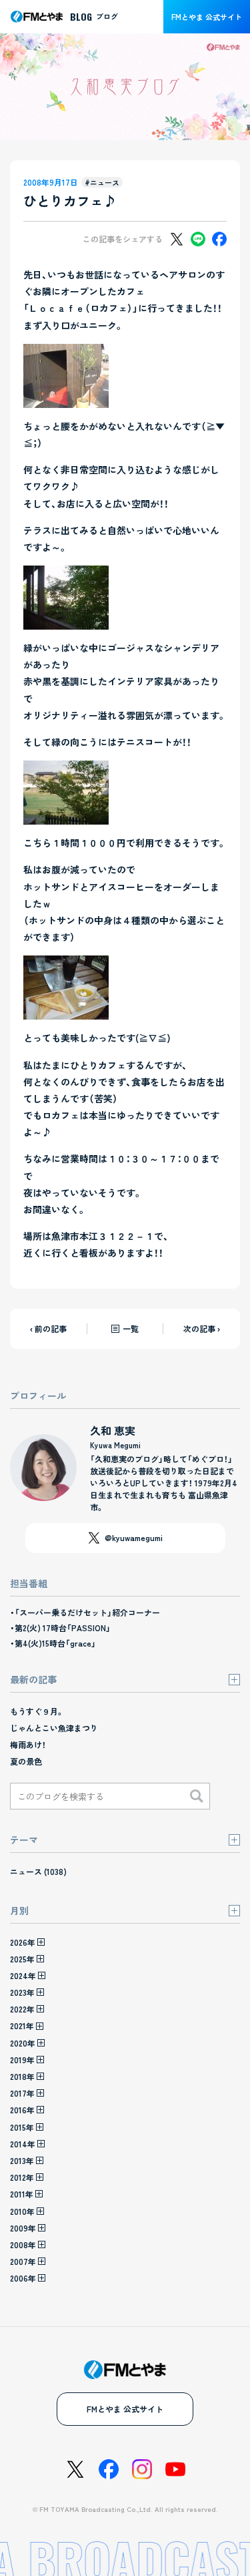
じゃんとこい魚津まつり (54, 1728)
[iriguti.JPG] (66, 399)
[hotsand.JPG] (66, 1011)
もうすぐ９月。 (37, 1711)
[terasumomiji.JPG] (66, 621)
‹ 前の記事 (48, 1328)
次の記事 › (202, 1328)
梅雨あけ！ (28, 1744)
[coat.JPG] (66, 816)
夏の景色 (26, 1761)
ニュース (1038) (38, 1871)
